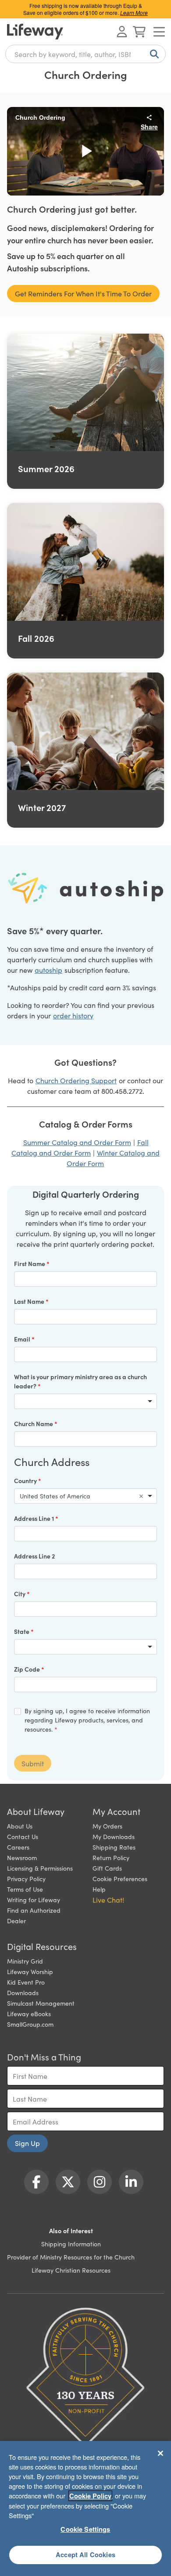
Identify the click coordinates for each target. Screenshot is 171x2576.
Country (26, 1480)
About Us (20, 1826)
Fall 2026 (36, 638)
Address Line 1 (35, 1518)
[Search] (153, 54)
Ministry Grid (25, 1961)
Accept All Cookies (85, 2555)
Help (99, 1889)
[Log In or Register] (122, 32)
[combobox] (85, 54)
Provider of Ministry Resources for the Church (71, 2257)
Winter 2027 (42, 807)
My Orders (107, 1826)
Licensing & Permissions (40, 1868)
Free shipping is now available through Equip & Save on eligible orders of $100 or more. (85, 9)
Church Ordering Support (76, 1080)
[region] (85, 2508)
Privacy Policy (26, 1879)
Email (23, 1339)
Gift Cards (107, 1868)
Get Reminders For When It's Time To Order (83, 293)
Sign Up (27, 2143)
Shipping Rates (114, 1847)
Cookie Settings (85, 2529)
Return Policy (111, 1857)
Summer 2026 (46, 468)
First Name (30, 1263)
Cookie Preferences (120, 1879)
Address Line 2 (34, 1556)
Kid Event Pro (26, 1982)
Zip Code (28, 1669)
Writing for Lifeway (34, 1900)
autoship (48, 970)
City (20, 1594)
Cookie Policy (90, 2496)
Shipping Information (71, 2244)
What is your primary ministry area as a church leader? (80, 1381)
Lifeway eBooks (29, 2014)
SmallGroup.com (30, 2024)
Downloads (23, 1992)
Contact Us (23, 1836)
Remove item (141, 1496)
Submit (33, 1763)
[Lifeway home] (35, 32)
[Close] (160, 2453)
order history (73, 1015)
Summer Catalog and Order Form (77, 1142)
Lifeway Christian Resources (71, 2270)
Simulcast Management (41, 2003)
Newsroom (22, 1857)
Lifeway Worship (30, 1971)
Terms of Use (25, 1889)
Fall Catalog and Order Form (80, 1147)
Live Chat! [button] (108, 1900)
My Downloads (114, 1836)
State (22, 1631)
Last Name (30, 1301)
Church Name (34, 1423)
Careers (18, 1847)
